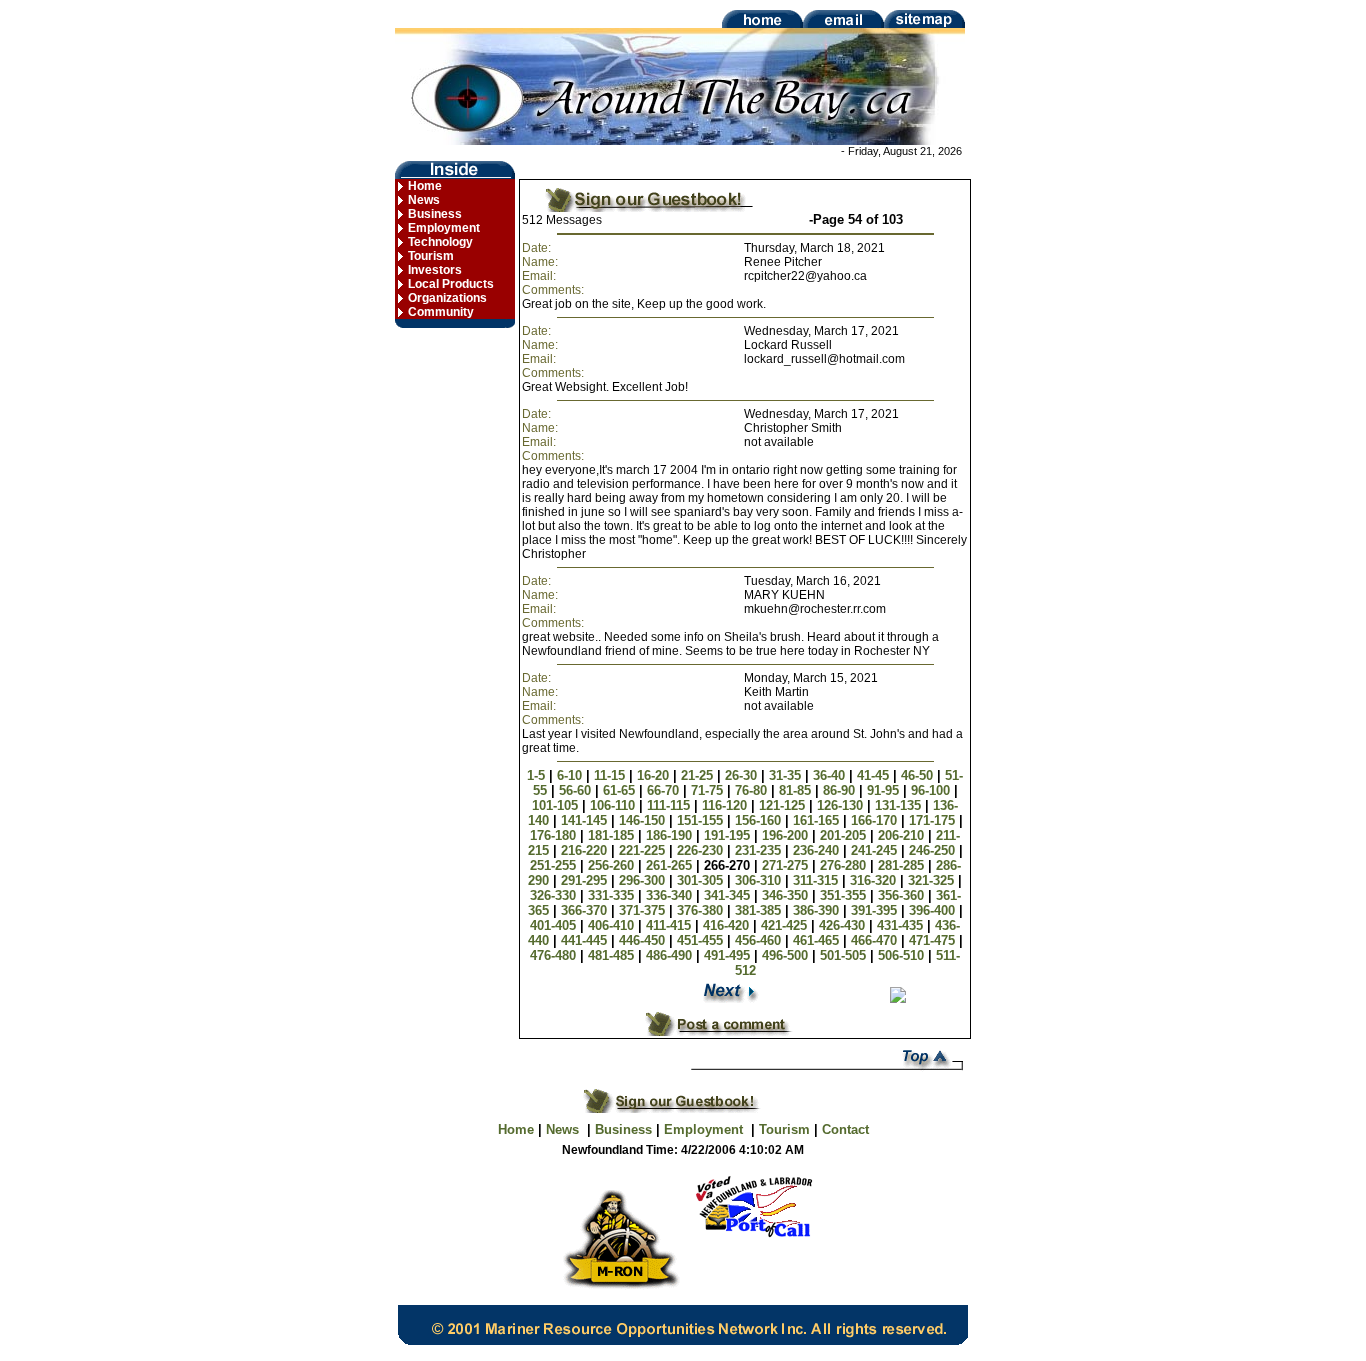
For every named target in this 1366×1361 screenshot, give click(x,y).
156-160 (760, 820)
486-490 (671, 955)
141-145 (586, 820)
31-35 (787, 775)
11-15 (611, 775)
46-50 (919, 775)
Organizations (447, 298)
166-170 (876, 820)
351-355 (845, 895)
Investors (435, 270)
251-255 (555, 865)
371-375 (644, 910)
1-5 (538, 775)
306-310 (760, 880)
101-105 (557, 805)
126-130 (842, 805)
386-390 (818, 910)
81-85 (797, 790)
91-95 (885, 790)
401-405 (555, 925)
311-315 (817, 880)
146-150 (644, 820)
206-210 (903, 835)
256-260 (613, 865)
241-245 (876, 850)
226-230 (702, 850)
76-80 (753, 790)
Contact (845, 1129)
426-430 (844, 925)
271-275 (787, 865)
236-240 (818, 850)
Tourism (431, 256)
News (424, 200)
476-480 (555, 955)
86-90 (841, 790)
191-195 (729, 835)
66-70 (665, 790)
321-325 (933, 880)
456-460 (760, 940)
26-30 (743, 775)
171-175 (934, 820)
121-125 (784, 805)
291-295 (586, 880)
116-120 (726, 805)
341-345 (729, 895)
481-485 (613, 955)
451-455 (702, 940)
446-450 (644, 940)
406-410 (613, 925)
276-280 (845, 865)
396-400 (934, 910)
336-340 (671, 895)
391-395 (876, 910)
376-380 (702, 910)
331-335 (613, 895)
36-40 (831, 775)
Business (435, 214)
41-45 (875, 775)
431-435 (902, 925)
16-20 (655, 775)
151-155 (702, 820)
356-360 (903, 895)
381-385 (760, 910)
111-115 (670, 805)
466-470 (876, 940)
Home (425, 186)
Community (441, 312)
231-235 (760, 850)
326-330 (555, 895)
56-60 (577, 790)
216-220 (586, 850)
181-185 (613, 835)
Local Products (451, 284)
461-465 (818, 940)
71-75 (709, 790)
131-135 (900, 805)
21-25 (699, 775)
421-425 (786, 925)
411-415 (670, 925)
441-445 (586, 940)
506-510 (903, 955)
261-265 (671, 865)
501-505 (845, 955)
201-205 (845, 835)
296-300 (644, 880)
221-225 (644, 850)
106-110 (614, 805)
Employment (444, 228)
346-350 (787, 895)
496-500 (787, 955)
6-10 (571, 775)
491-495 (729, 955)
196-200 (787, 835)
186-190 (671, 835)
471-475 (934, 940)
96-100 (932, 790)
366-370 (586, 910)
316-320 (875, 880)
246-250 (934, 850)
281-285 (903, 865)
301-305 (702, 880)
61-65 (621, 790)
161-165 (818, 820)
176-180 (555, 835)
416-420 (728, 925)
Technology (440, 242)
